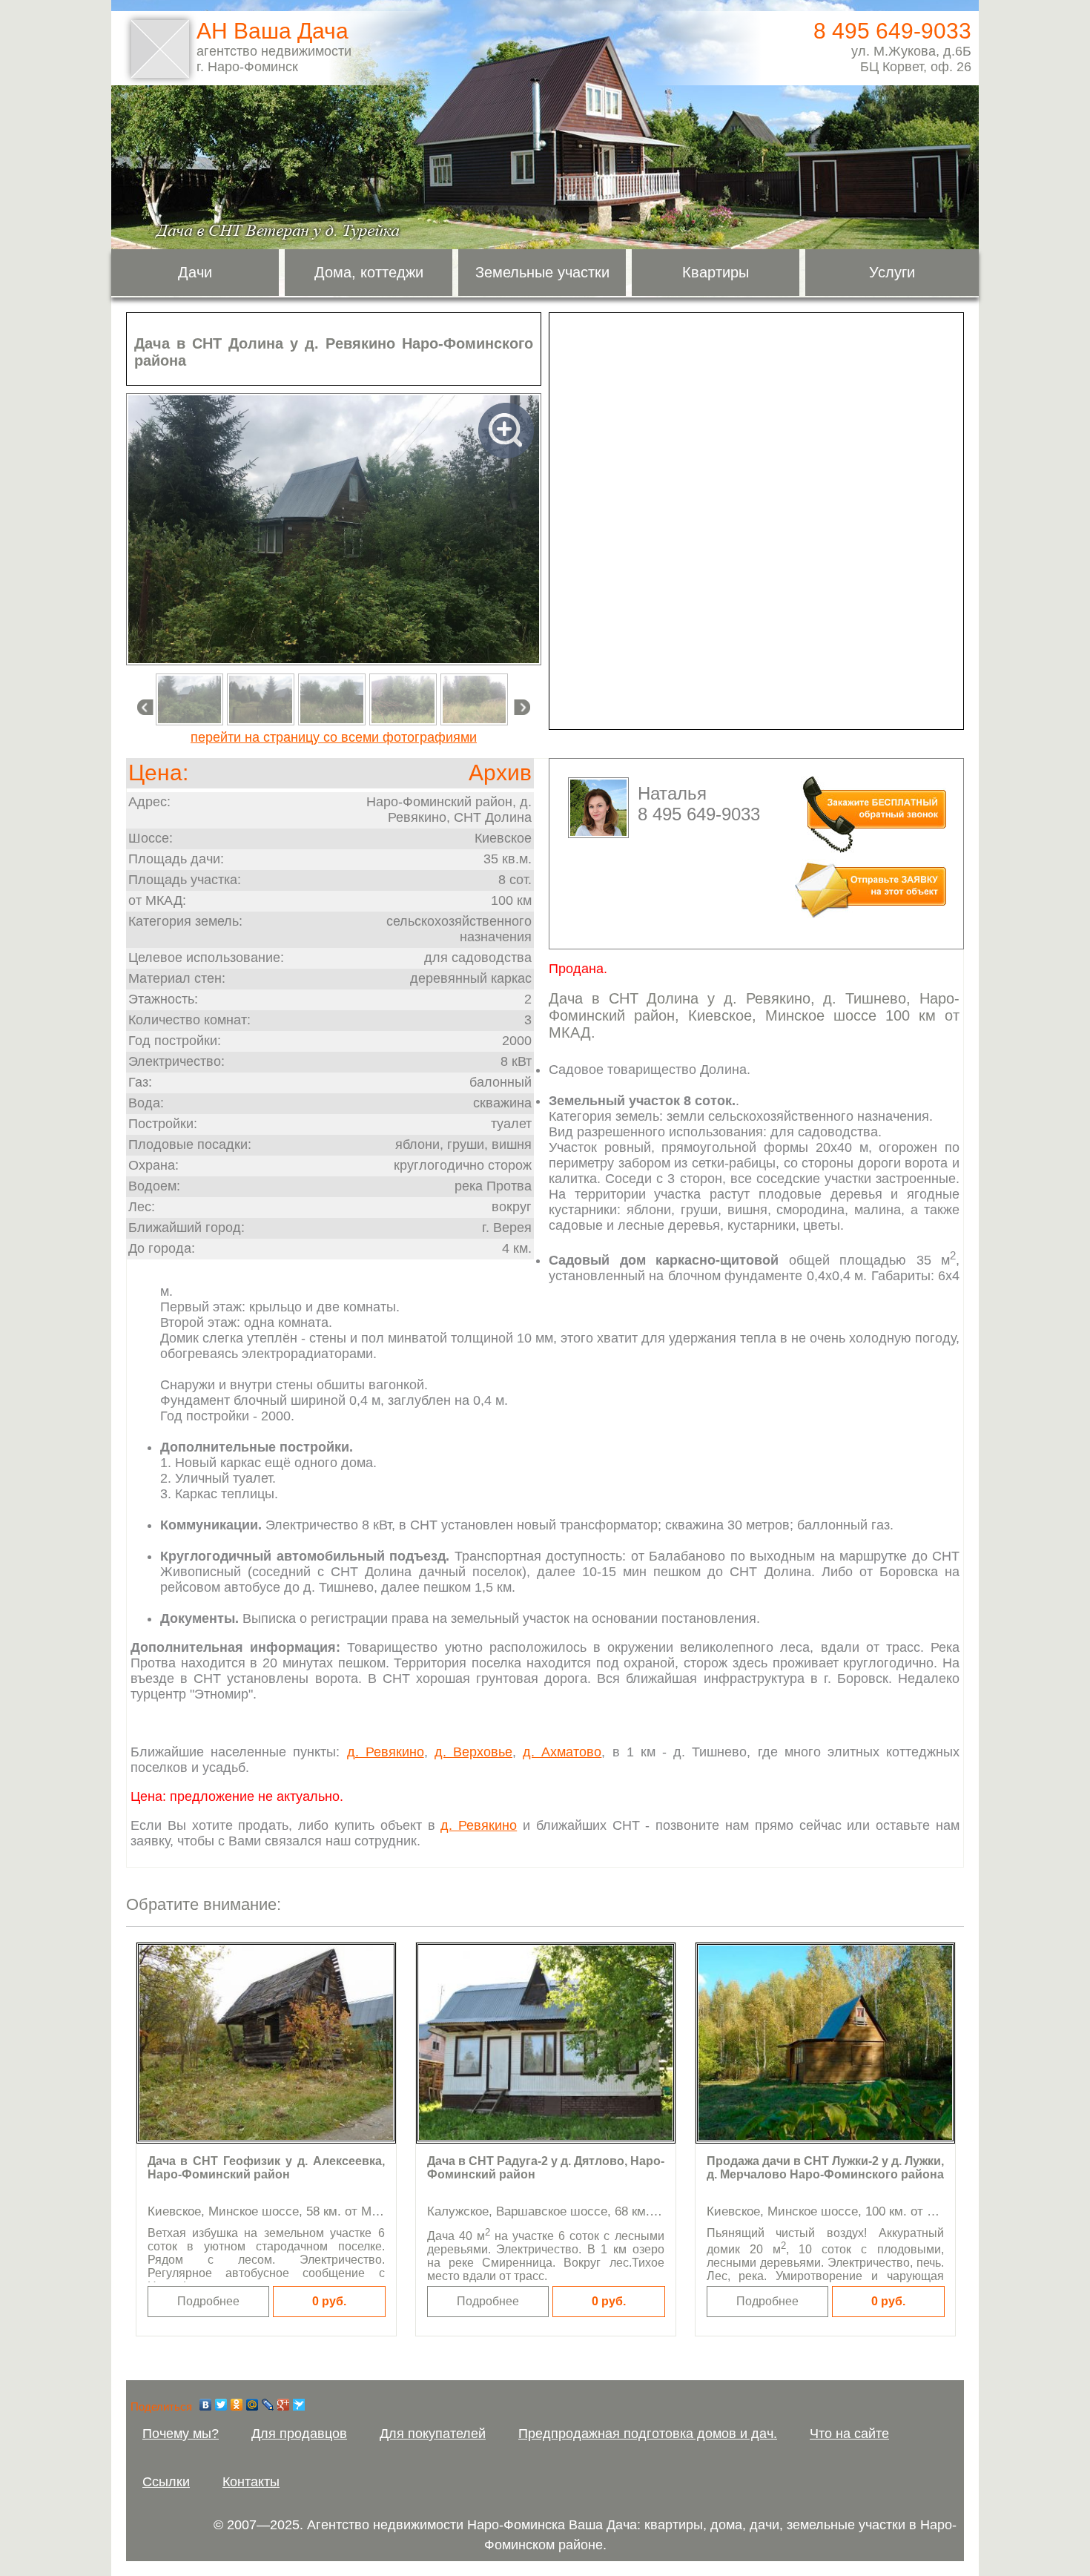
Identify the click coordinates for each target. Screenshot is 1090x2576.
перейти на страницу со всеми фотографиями (334, 737)
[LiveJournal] (268, 2405)
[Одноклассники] (237, 2405)
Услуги (892, 272)
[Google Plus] (284, 2405)
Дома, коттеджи (369, 272)
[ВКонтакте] (206, 2405)
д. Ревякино (386, 1752)
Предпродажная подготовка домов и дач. (648, 2434)
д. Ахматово (562, 1752)
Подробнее (208, 2301)
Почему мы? (181, 2434)
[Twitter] (221, 2405)
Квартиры (716, 272)
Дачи (195, 272)
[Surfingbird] (299, 2405)
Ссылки (166, 2482)
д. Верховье (473, 1752)
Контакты (251, 2482)
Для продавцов (299, 2434)
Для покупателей (433, 2434)
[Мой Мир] (252, 2405)
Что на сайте (849, 2434)
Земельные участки (542, 272)
